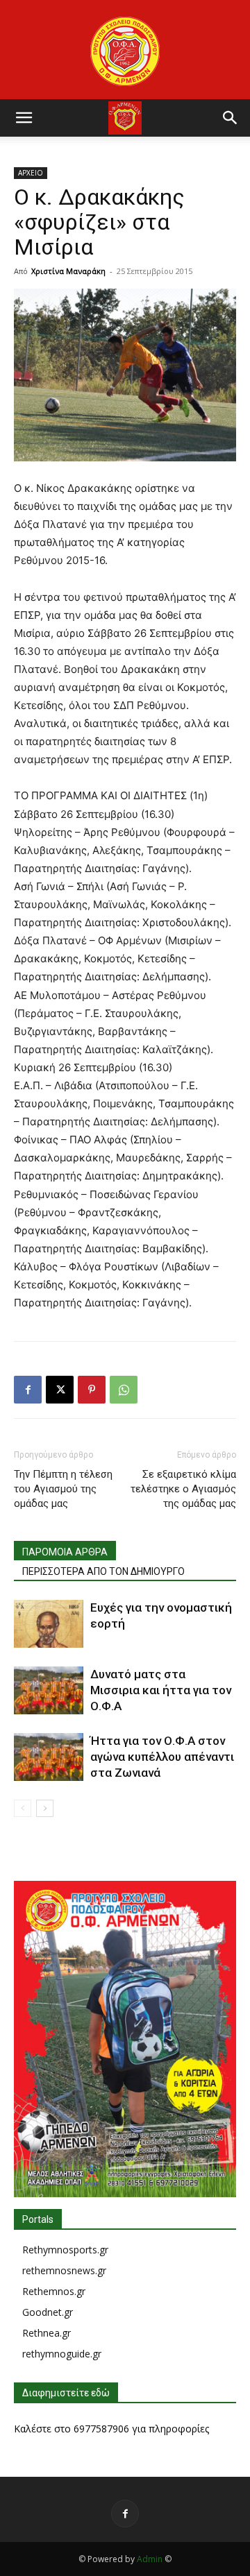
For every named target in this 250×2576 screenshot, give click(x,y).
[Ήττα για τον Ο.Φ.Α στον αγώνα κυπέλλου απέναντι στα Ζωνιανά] (49, 1757)
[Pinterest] (92, 1390)
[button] (24, 118)
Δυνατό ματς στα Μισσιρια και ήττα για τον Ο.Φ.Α (161, 1690)
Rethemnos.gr (54, 2291)
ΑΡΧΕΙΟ (31, 173)
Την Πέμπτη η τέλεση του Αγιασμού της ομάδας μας (63, 1489)
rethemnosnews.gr (64, 2270)
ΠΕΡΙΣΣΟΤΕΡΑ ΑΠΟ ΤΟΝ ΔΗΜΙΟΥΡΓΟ (103, 1571)
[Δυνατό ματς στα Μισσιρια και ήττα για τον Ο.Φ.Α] (49, 1690)
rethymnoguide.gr (62, 2354)
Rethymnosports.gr (65, 2250)
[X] (60, 1390)
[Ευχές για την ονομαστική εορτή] (49, 1624)
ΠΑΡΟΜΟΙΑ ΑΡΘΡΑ (65, 1552)
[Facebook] (28, 1390)
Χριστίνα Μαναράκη (68, 271)
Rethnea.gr (47, 2333)
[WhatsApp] (124, 1390)
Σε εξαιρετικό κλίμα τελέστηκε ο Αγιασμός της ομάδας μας (183, 1489)
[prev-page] (23, 1808)
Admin (150, 2559)
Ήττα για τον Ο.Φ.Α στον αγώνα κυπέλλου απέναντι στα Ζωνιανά (162, 1757)
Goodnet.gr (48, 2312)
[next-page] (45, 1808)
